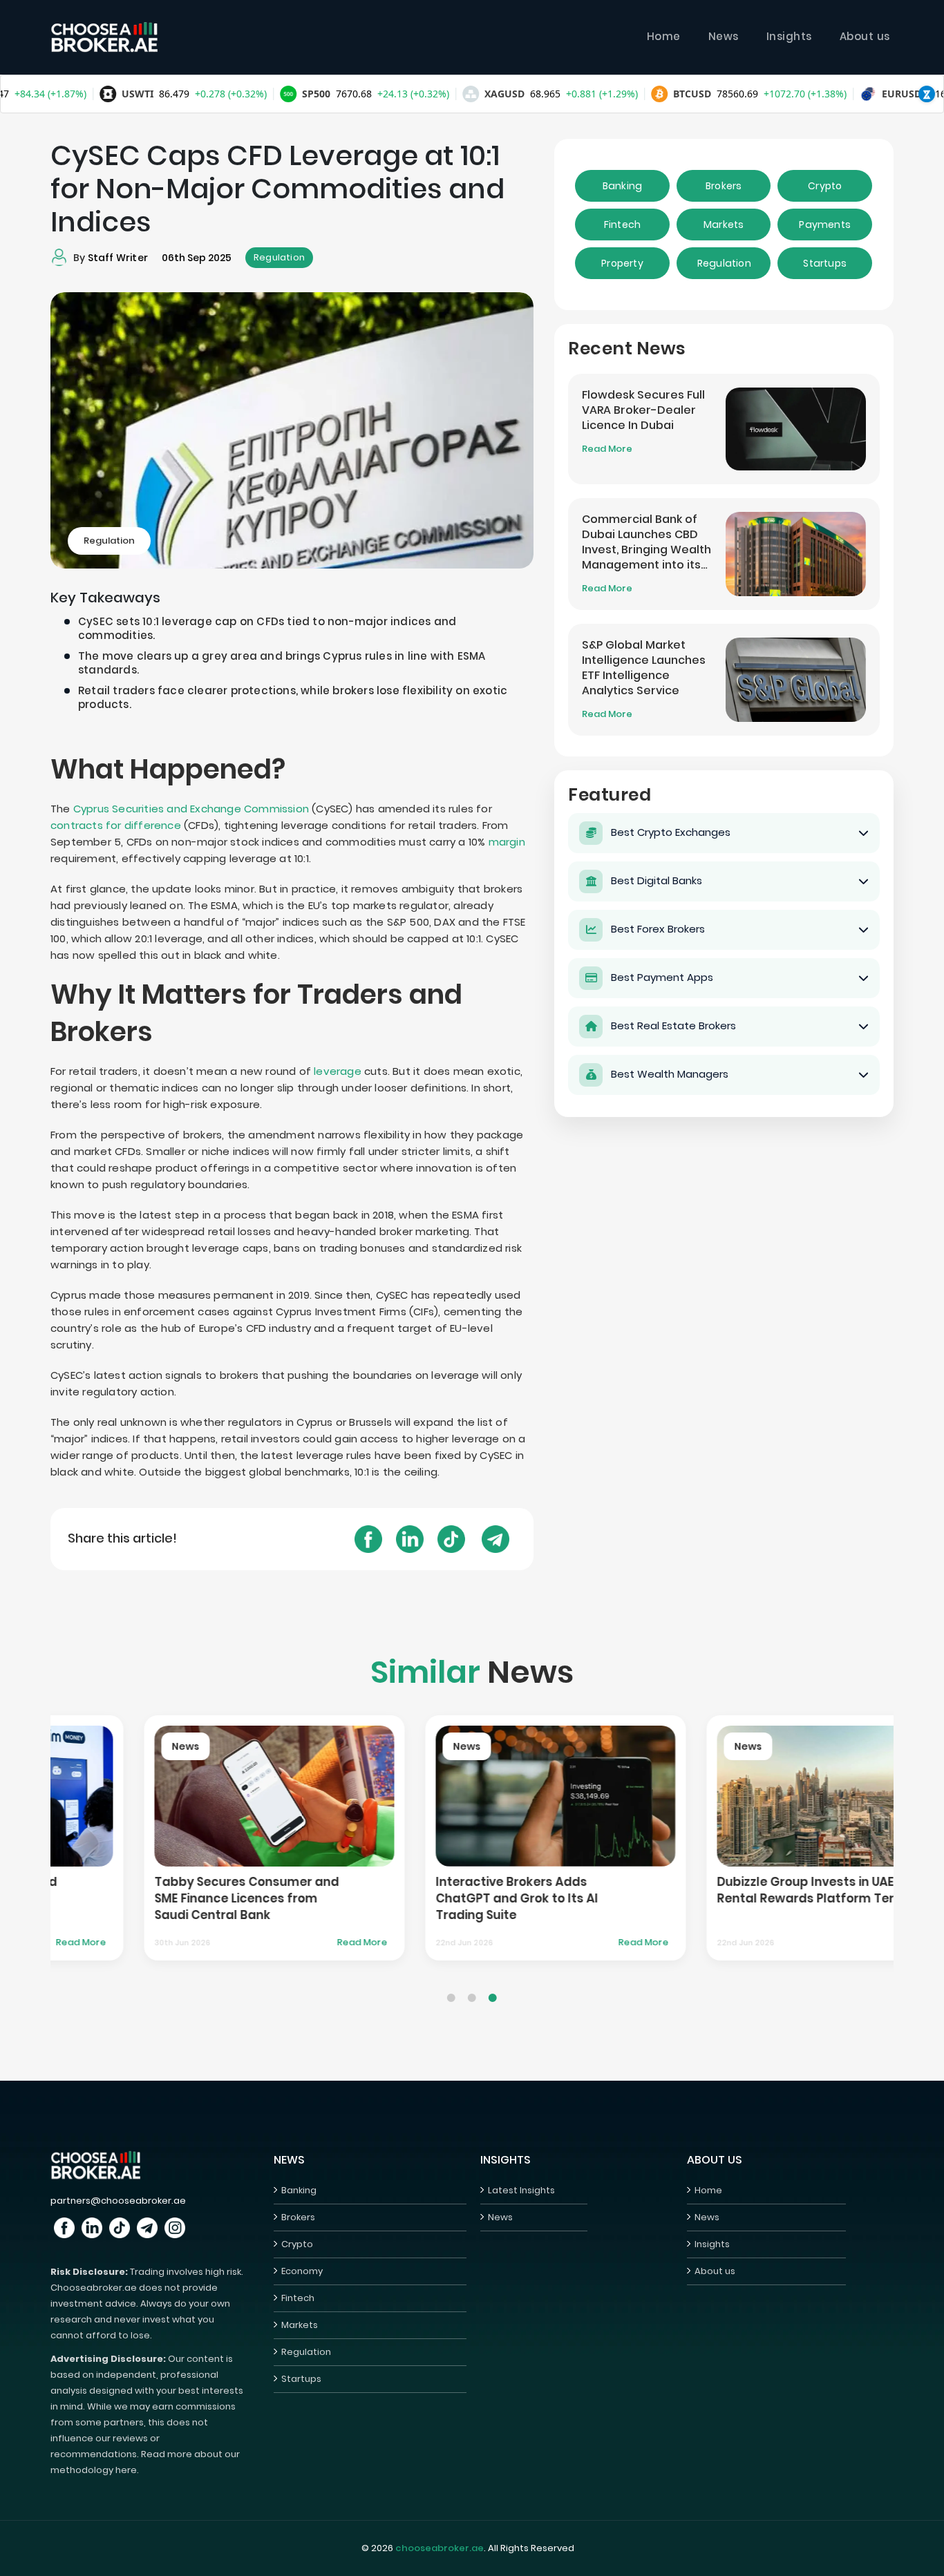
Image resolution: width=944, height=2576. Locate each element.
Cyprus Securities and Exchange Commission (191, 809)
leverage (338, 1071)
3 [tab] (493, 1987)
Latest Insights (521, 2190)
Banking (622, 186)
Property (622, 263)
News (724, 36)
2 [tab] (472, 1987)
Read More (607, 449)
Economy (302, 2271)
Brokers (724, 186)
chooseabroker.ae (440, 2548)
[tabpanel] (191, 1838)
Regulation (279, 257)
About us (865, 36)
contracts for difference (116, 825)
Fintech (622, 225)
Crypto (825, 186)
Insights (789, 36)
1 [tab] (451, 1987)
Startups (825, 263)
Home (664, 36)
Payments (825, 225)
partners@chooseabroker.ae (118, 2201)
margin (507, 842)
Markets (724, 225)
